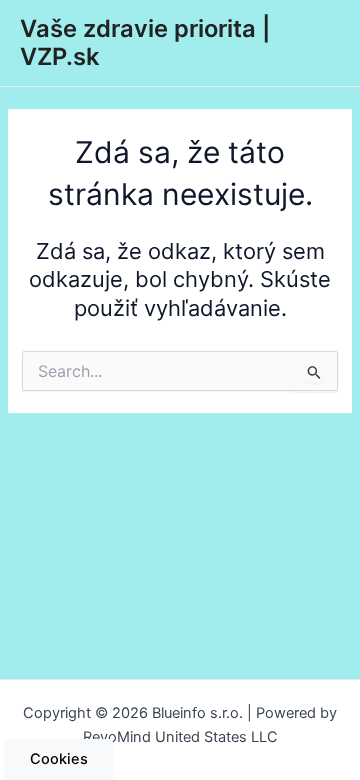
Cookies (59, 759)
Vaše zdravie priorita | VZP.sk (145, 42)
